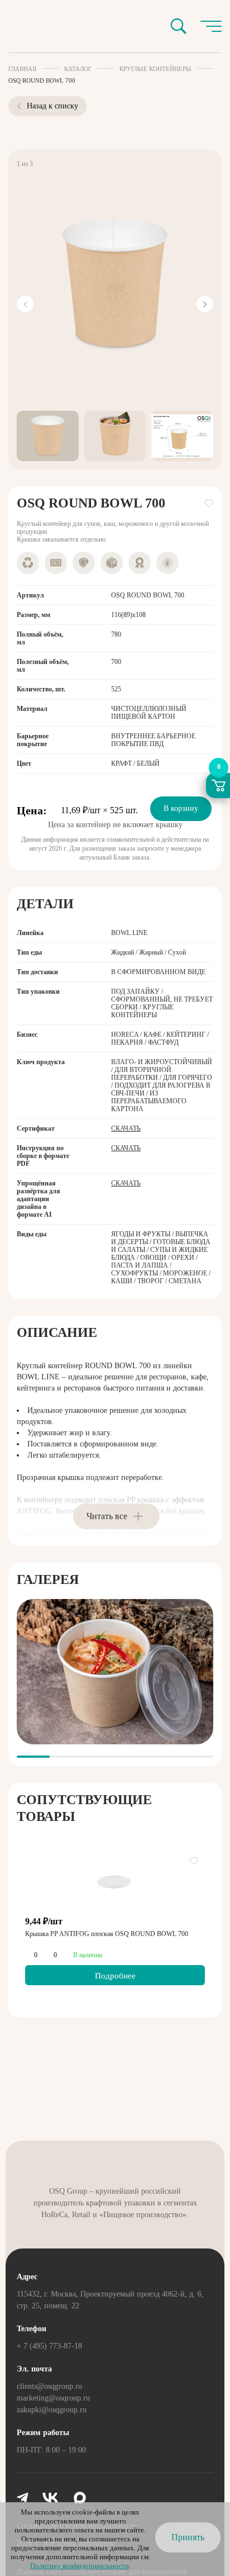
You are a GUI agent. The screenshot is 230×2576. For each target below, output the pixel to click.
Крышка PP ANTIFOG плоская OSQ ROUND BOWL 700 (107, 1934)
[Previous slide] (25, 304)
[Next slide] (205, 304)
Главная (22, 69)
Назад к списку (52, 106)
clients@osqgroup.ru (49, 2386)
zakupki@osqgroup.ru (52, 2410)
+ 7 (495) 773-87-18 (49, 2346)
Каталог (78, 69)
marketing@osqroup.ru (53, 2398)
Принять (188, 2537)
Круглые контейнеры (155, 69)
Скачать (126, 1128)
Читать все (107, 1516)
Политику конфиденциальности (80, 2566)
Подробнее (115, 1976)
